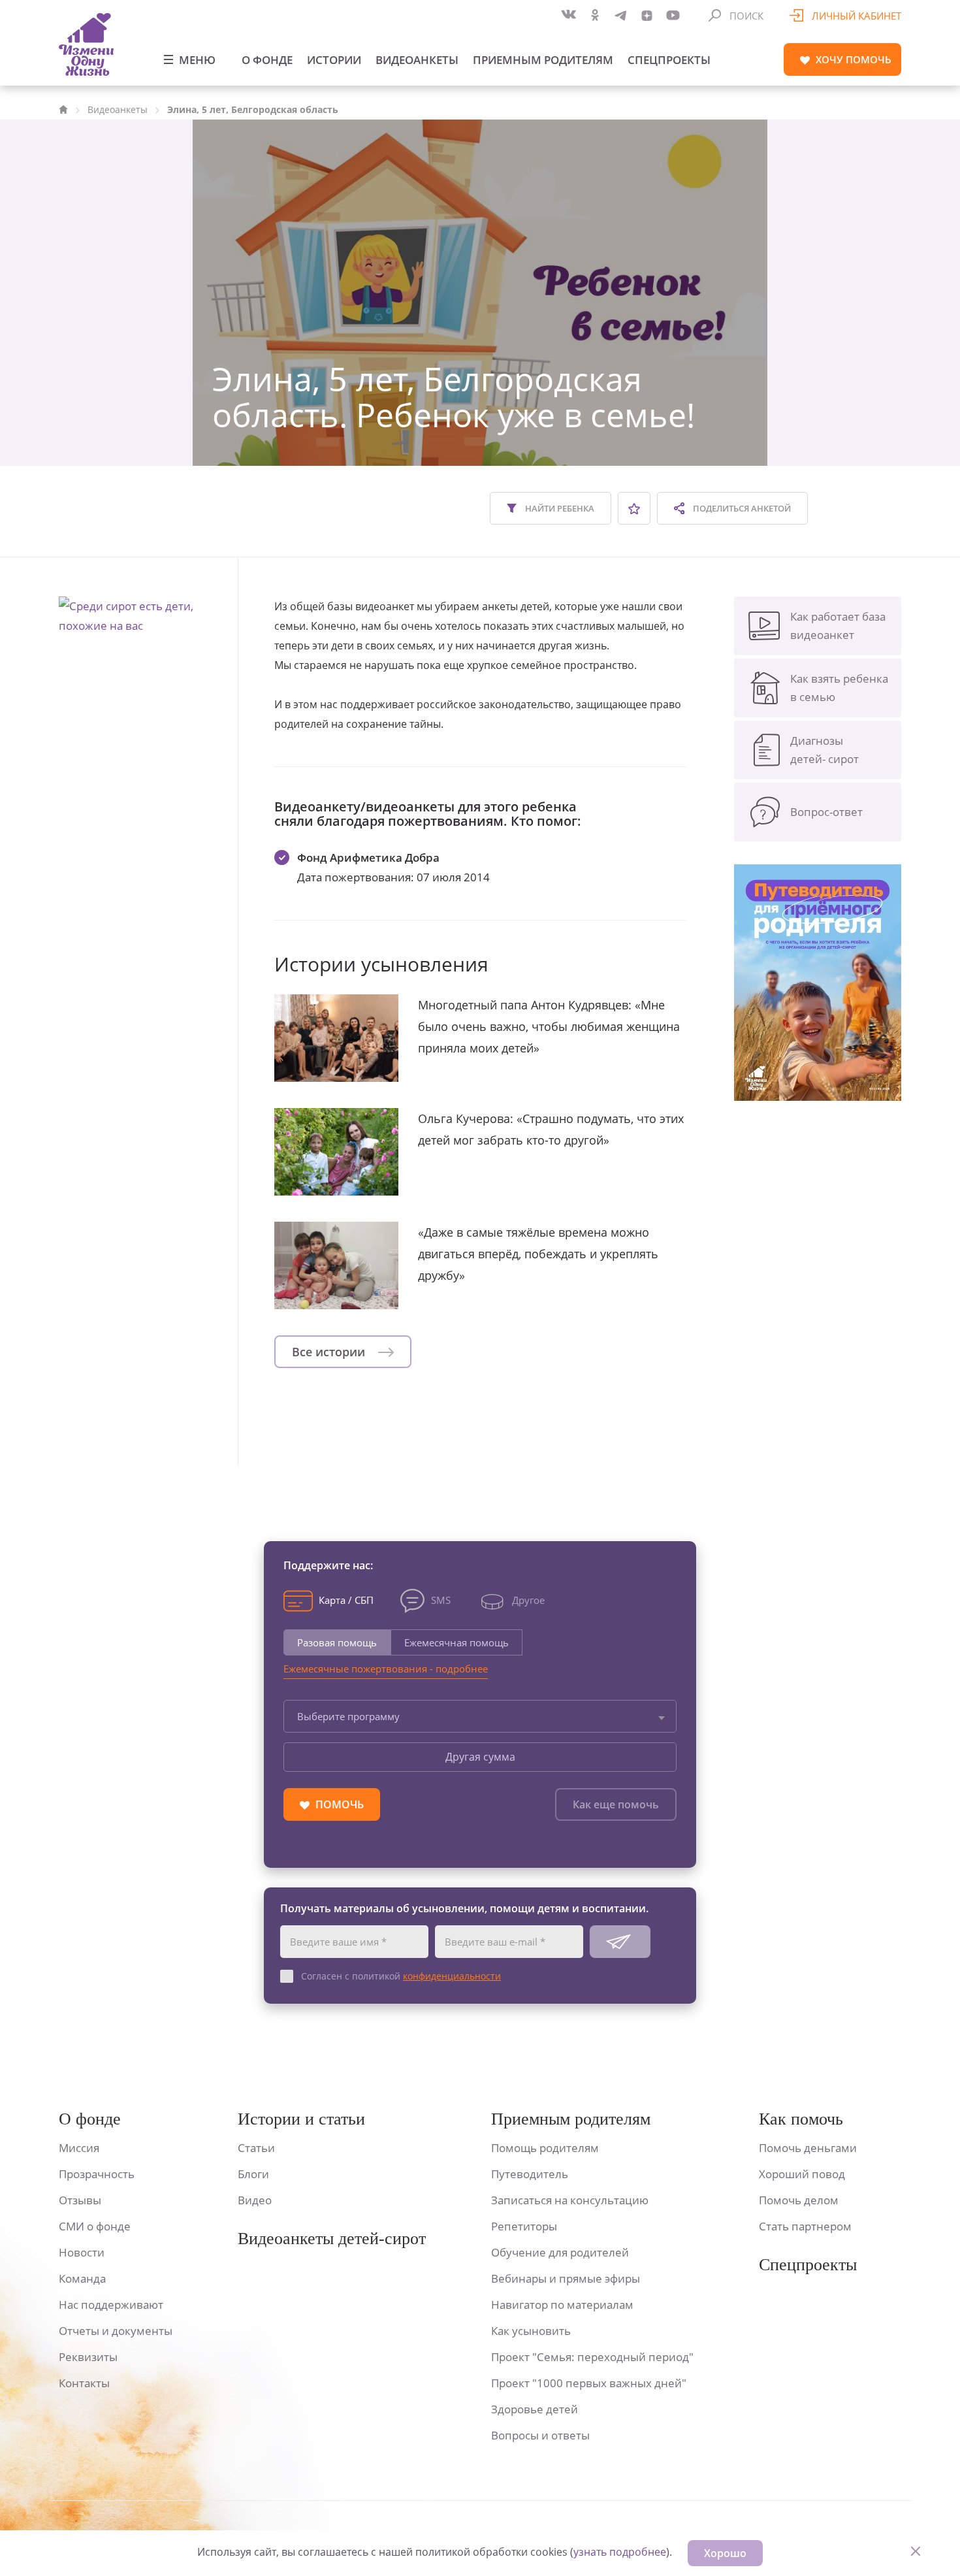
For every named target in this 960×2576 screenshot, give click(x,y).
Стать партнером (805, 2226)
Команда (82, 2278)
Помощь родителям (545, 2148)
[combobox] (480, 1716)
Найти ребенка (559, 508)
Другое (528, 1600)
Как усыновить (531, 2331)
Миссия (79, 2148)
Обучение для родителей (560, 2252)
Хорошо (725, 2553)
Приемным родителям (543, 60)
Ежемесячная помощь (456, 1642)
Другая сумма (480, 1757)
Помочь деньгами (808, 2148)
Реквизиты (88, 2357)
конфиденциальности (452, 1976)
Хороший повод (802, 2174)
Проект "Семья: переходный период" (592, 2357)
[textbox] (480, 1716)
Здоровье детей (535, 2409)
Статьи (256, 2148)
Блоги (253, 2174)
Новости (82, 2252)
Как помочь (801, 2119)
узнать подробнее (620, 2552)
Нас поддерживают (111, 2305)
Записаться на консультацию (570, 2200)
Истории (334, 60)
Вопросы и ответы (540, 2435)
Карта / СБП (346, 1600)
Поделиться (741, 508)
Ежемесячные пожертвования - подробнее (386, 1669)
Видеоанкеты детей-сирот (332, 2239)
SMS (441, 1600)
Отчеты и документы (116, 2331)
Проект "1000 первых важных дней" (589, 2383)
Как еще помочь (616, 1804)
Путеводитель (530, 2174)
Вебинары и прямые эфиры (566, 2278)
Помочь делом (799, 2200)
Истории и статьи (301, 2119)
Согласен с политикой (401, 1976)
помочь (854, 59)
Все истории (330, 1352)
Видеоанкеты (417, 60)
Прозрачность (97, 2174)
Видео (255, 2200)
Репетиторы (524, 2226)
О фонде (267, 60)
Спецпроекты (669, 60)
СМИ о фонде (95, 2226)
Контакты (84, 2383)
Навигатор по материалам (562, 2305)
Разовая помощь (337, 1642)
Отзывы (80, 2200)
